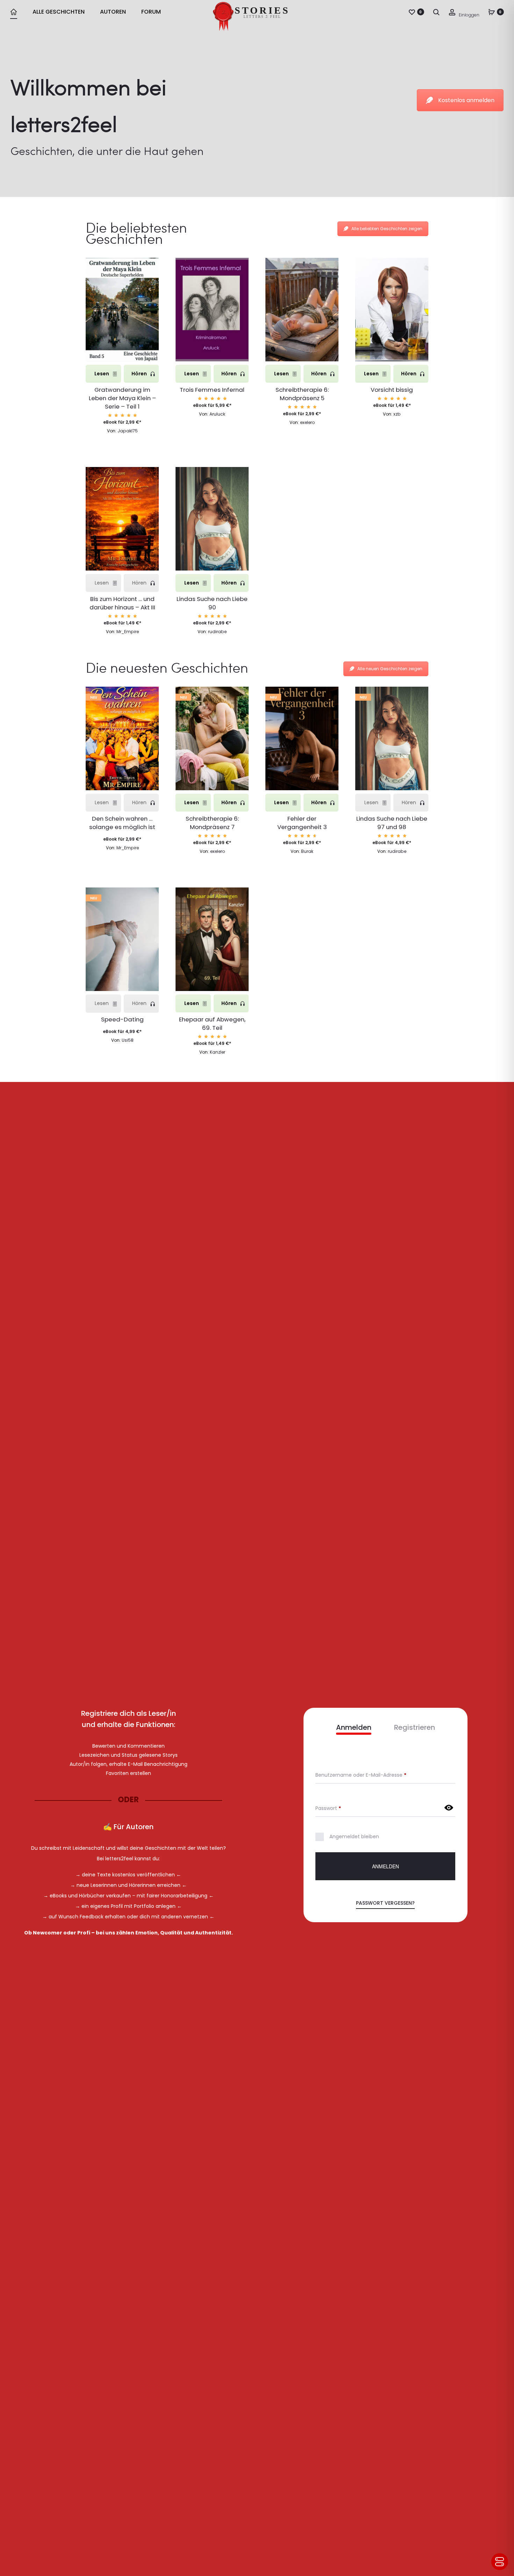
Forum (151, 12)
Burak (307, 851)
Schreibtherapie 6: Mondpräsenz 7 (212, 823)
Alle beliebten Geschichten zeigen (387, 229)
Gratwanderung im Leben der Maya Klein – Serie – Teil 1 (122, 398)
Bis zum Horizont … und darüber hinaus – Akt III (122, 603)
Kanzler (217, 1052)
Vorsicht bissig (392, 390)
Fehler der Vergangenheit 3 (302, 823)
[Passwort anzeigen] (449, 1808)
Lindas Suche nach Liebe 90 (212, 603)
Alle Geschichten (59, 12)
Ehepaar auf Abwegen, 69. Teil (212, 1024)
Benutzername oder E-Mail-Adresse (361, 1775)
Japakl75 (128, 431)
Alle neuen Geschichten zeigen (390, 669)
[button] (122, 337)
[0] (412, 12)
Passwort (328, 1808)
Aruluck (217, 414)
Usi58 (128, 1040)
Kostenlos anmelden (466, 100)
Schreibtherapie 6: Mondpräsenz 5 (302, 394)
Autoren (113, 12)
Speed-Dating (122, 1019)
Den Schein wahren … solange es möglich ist (122, 823)
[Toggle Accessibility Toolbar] (500, 2562)
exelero (307, 422)
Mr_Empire (128, 632)
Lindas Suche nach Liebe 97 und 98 (392, 823)
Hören (140, 374)
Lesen (102, 374)
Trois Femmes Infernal (212, 390)
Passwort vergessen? (385, 1903)
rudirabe (217, 632)
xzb (397, 414)
